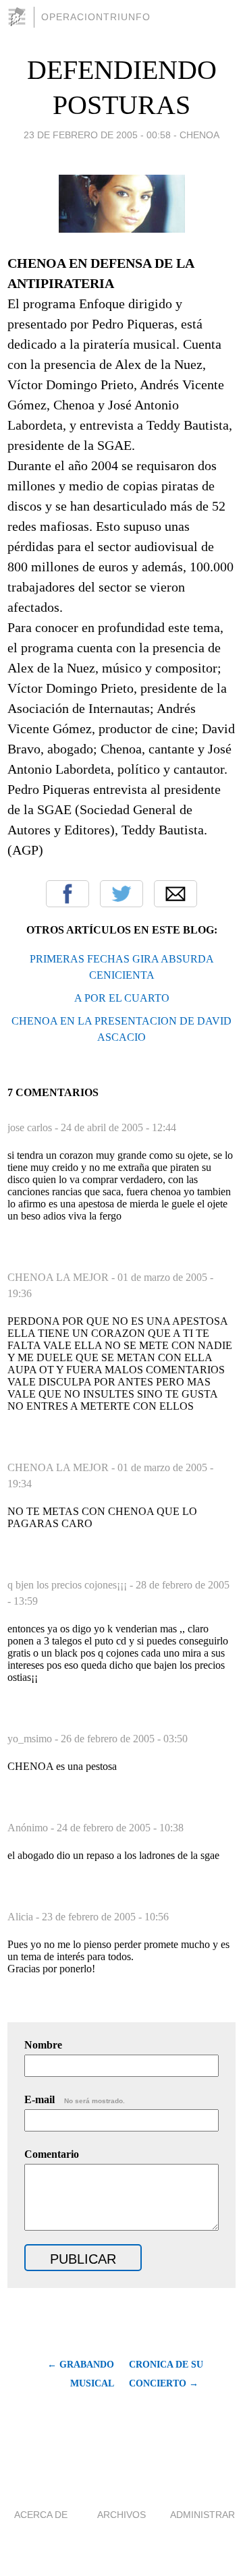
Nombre (43, 2045)
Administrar (202, 2515)
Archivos (122, 2515)
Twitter (122, 894)
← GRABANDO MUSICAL (81, 2374)
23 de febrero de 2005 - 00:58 (97, 135)
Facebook (67, 894)
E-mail (75, 2099)
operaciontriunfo (96, 17)
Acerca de (41, 2515)
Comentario (52, 2154)
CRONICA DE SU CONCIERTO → (166, 2374)
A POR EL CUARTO (122, 998)
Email (175, 894)
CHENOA (199, 135)
